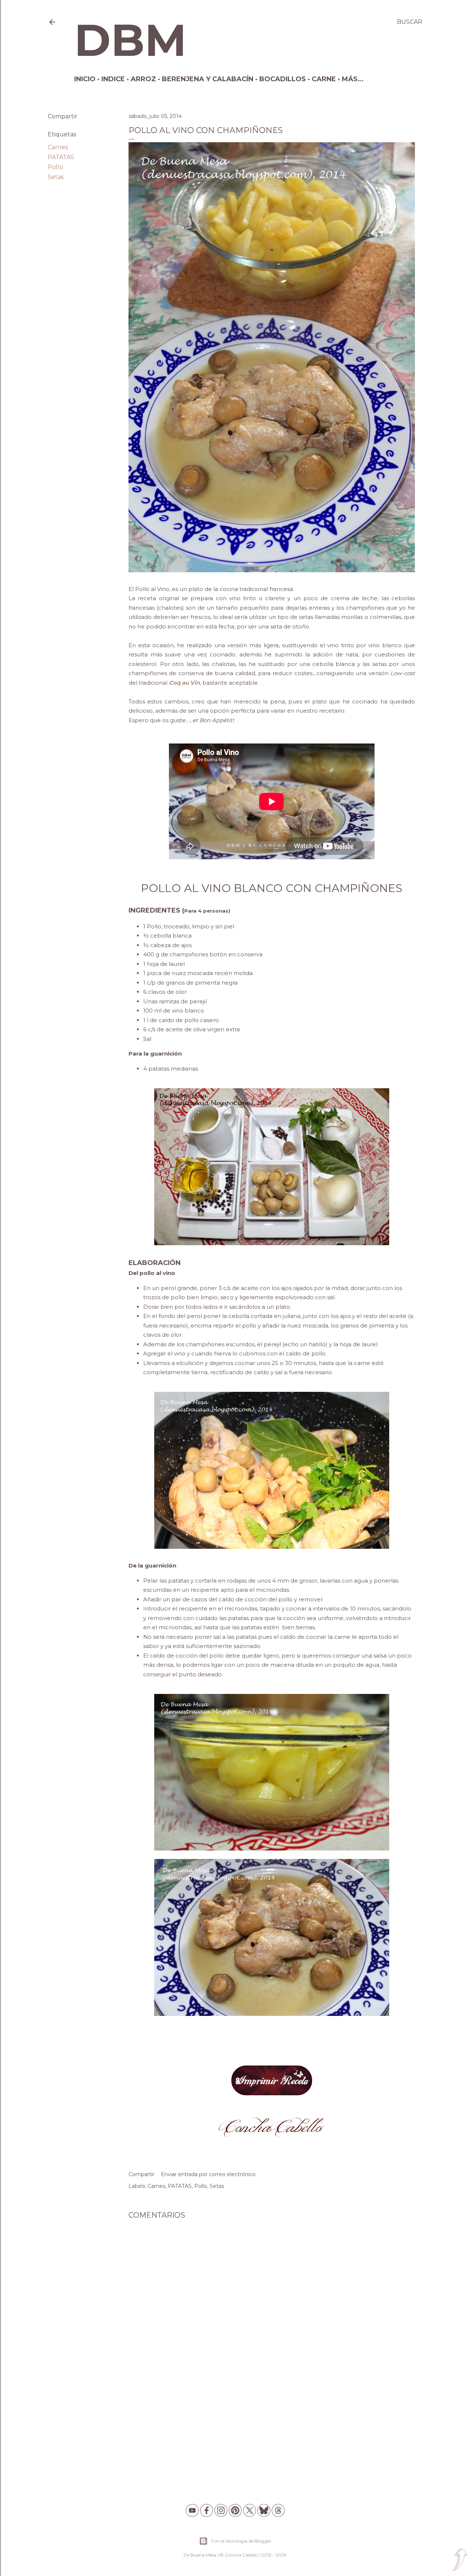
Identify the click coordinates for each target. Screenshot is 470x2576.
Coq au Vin (184, 683)
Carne (324, 79)
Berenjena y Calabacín (208, 79)
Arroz (143, 79)
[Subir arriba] (460, 2560)
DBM (130, 40)
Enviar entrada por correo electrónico (208, 2174)
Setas (56, 177)
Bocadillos (283, 79)
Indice (113, 79)
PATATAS (61, 157)
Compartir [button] (63, 116)
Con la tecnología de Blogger (241, 2541)
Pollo (55, 167)
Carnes (58, 147)
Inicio (85, 79)
